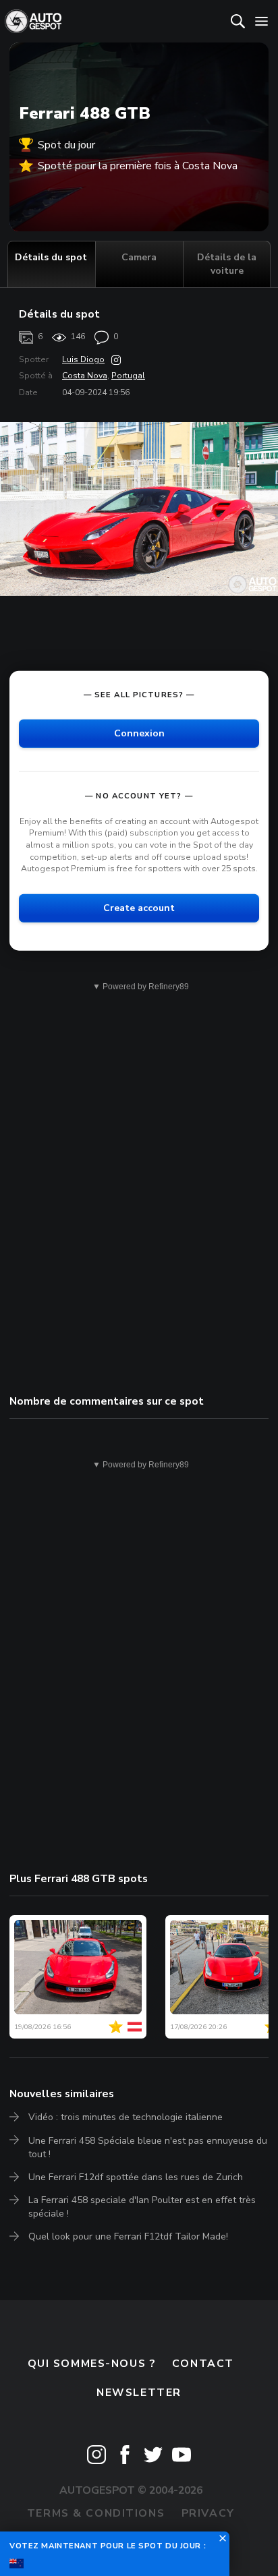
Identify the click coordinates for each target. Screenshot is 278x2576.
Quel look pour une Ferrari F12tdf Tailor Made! (128, 2236)
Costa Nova (85, 376)
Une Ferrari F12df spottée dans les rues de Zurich (136, 2177)
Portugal (128, 376)
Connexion (139, 733)
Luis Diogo (83, 359)
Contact (203, 2364)
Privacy (208, 2513)
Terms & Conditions (96, 2513)
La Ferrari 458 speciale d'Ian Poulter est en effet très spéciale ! (142, 2207)
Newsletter (139, 2393)
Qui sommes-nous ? (92, 2364)
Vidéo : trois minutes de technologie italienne (126, 2117)
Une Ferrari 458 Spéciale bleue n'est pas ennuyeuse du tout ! (148, 2147)
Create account (139, 907)
